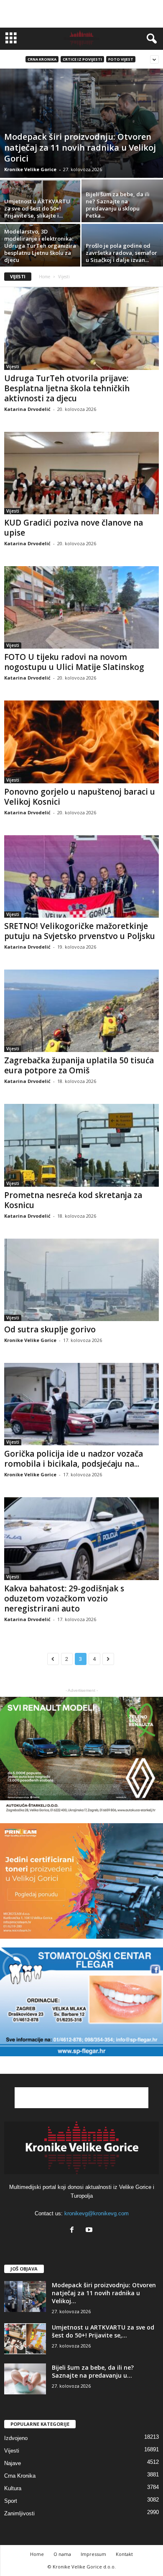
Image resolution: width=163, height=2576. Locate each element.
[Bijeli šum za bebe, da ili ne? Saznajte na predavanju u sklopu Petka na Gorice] (122, 210)
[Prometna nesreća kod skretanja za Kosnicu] (81, 1145)
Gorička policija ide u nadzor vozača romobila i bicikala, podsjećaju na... (74, 1459)
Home (45, 277)
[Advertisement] (81, 14)
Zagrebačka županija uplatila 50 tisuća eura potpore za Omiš (79, 1065)
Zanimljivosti (19, 2513)
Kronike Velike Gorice (30, 169)
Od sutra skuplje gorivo (50, 1329)
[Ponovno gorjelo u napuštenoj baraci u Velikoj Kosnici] (81, 742)
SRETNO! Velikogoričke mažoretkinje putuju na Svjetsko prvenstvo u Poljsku (80, 931)
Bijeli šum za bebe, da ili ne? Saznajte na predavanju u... (93, 2371)
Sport (11, 2501)
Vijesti (13, 367)
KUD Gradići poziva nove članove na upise (74, 528)
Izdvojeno (16, 2438)
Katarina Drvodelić (27, 409)
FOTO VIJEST (121, 59)
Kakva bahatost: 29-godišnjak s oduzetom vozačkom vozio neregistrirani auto (64, 1598)
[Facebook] (74, 2231)
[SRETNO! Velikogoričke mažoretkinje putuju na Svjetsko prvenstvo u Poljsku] (81, 876)
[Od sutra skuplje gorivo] (81, 1280)
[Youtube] (90, 2231)
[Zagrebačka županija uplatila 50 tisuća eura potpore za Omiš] (81, 1011)
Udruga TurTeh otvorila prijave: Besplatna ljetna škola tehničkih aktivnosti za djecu (67, 388)
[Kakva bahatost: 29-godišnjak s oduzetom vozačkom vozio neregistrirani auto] (81, 1538)
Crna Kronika (42, 59)
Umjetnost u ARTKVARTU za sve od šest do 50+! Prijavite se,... (103, 2331)
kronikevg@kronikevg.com (97, 2213)
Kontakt (124, 2554)
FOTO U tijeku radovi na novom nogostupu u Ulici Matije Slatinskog (74, 662)
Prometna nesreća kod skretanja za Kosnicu (73, 1200)
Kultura (13, 2488)
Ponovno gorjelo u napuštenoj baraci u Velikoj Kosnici (80, 797)
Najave (13, 2463)
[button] (150, 39)
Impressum (93, 2554)
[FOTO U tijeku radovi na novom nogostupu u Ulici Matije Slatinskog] (81, 607)
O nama (62, 2554)
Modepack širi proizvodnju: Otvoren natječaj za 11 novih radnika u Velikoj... (104, 2293)
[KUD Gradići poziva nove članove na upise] (81, 473)
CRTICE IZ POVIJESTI (82, 59)
